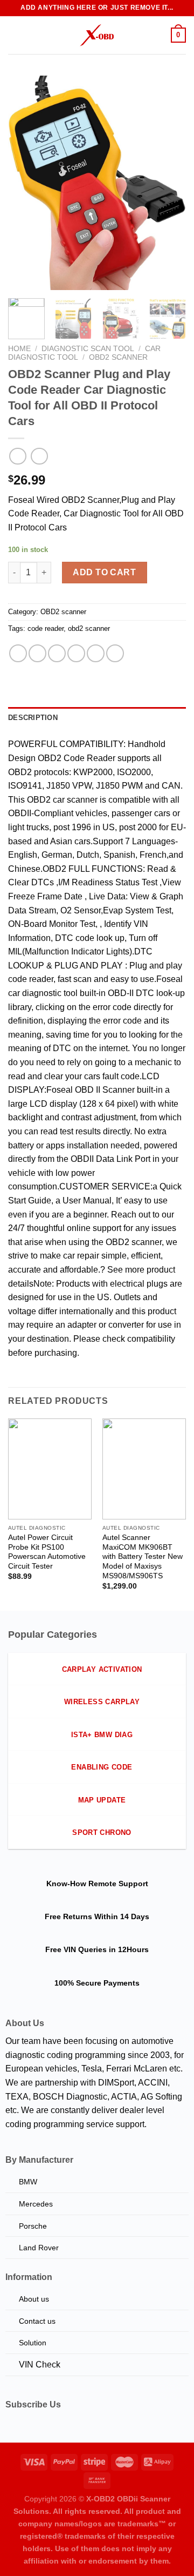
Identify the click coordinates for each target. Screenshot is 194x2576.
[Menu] (15, 35)
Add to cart (104, 572)
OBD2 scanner (118, 357)
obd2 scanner (89, 628)
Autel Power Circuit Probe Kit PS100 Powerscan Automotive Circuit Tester (47, 1552)
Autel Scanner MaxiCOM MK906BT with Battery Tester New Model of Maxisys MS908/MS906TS (143, 1557)
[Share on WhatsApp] (18, 653)
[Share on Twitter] (57, 653)
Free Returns (68, 1916)
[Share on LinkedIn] (115, 653)
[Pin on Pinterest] (96, 653)
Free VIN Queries (76, 1949)
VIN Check (40, 2365)
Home (19, 349)
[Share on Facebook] (37, 653)
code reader (46, 628)
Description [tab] (33, 718)
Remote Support (118, 1884)
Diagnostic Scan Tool (88, 349)
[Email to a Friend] (76, 653)
